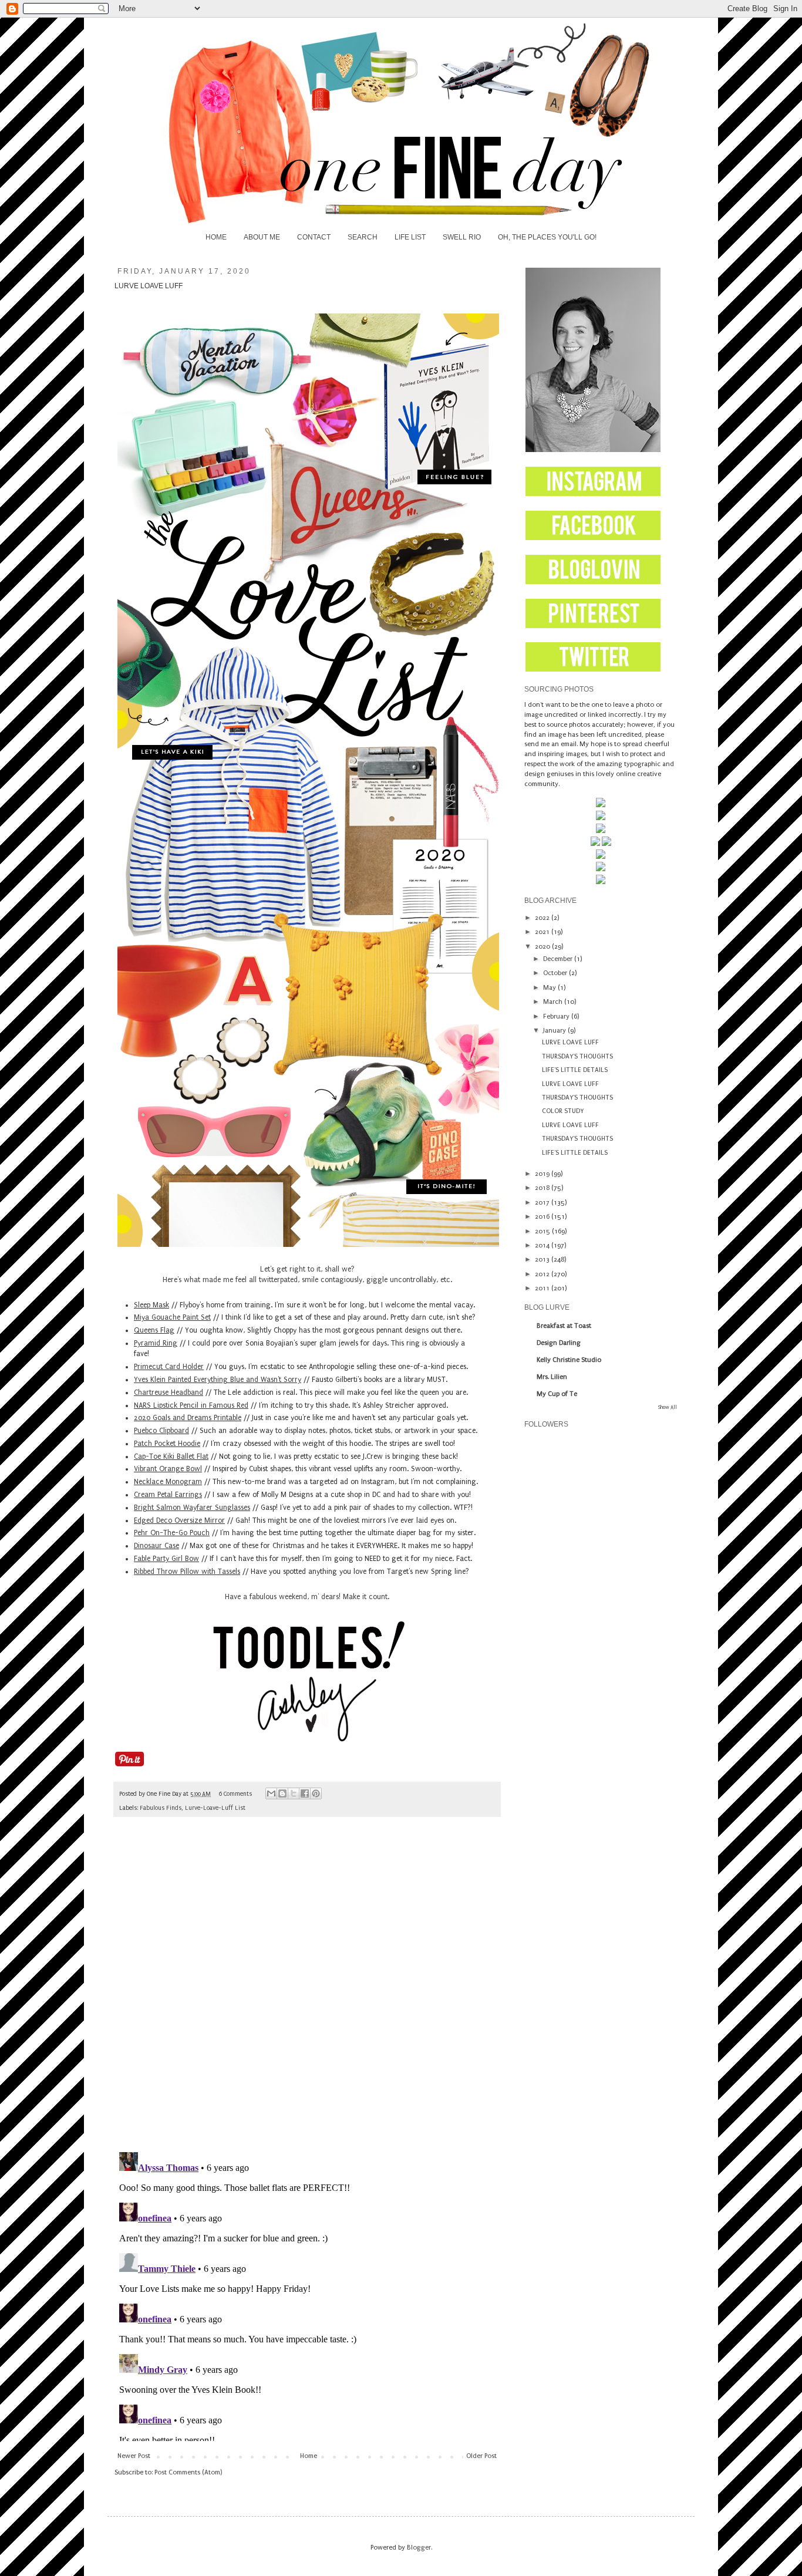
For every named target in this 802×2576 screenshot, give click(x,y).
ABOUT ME (262, 237)
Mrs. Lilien (552, 1377)
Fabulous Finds (161, 1808)
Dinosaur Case (156, 1546)
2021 (543, 932)
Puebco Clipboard (161, 1431)
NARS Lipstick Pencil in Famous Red (191, 1405)
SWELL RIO (462, 237)
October (556, 973)
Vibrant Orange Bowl (168, 1469)
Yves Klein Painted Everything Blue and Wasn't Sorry (218, 1380)
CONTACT (314, 237)
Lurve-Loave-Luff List (215, 1808)
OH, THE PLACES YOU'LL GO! (547, 237)
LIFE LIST (410, 237)
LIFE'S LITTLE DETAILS (575, 1070)
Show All (668, 1407)
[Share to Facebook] (305, 1793)
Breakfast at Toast (564, 1326)
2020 (543, 947)
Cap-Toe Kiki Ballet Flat (171, 1456)
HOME (216, 237)
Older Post (481, 2456)
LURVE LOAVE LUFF (570, 1042)
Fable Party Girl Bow (166, 1559)
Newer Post (134, 2456)
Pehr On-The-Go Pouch (172, 1533)
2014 (543, 1245)
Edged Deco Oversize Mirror (179, 1520)
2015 (543, 1231)
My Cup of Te (557, 1394)
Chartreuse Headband (169, 1392)
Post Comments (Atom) (188, 2472)
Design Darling (559, 1343)
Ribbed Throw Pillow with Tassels (187, 1572)
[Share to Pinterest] (316, 1793)
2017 (543, 1203)
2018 (543, 1188)
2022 (543, 918)
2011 (543, 1288)
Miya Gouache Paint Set (172, 1317)
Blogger (419, 2548)
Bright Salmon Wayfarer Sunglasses (192, 1508)
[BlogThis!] (282, 1793)
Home (309, 2456)
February (557, 1016)
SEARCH (363, 237)
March (554, 1002)
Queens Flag (154, 1330)
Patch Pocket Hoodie (167, 1444)
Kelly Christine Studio (569, 1360)
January (555, 1031)
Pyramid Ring (156, 1343)
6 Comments (235, 1794)
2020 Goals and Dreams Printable (188, 1418)
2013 (543, 1260)
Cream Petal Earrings (168, 1495)
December (559, 959)
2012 (543, 1274)
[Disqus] (307, 1990)
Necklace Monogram (168, 1482)
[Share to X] (294, 1793)
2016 (543, 1217)
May (550, 988)
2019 (543, 1174)
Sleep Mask (151, 1305)
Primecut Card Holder (169, 1367)
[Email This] (271, 1793)
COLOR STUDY (563, 1111)
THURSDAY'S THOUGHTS (577, 1056)
